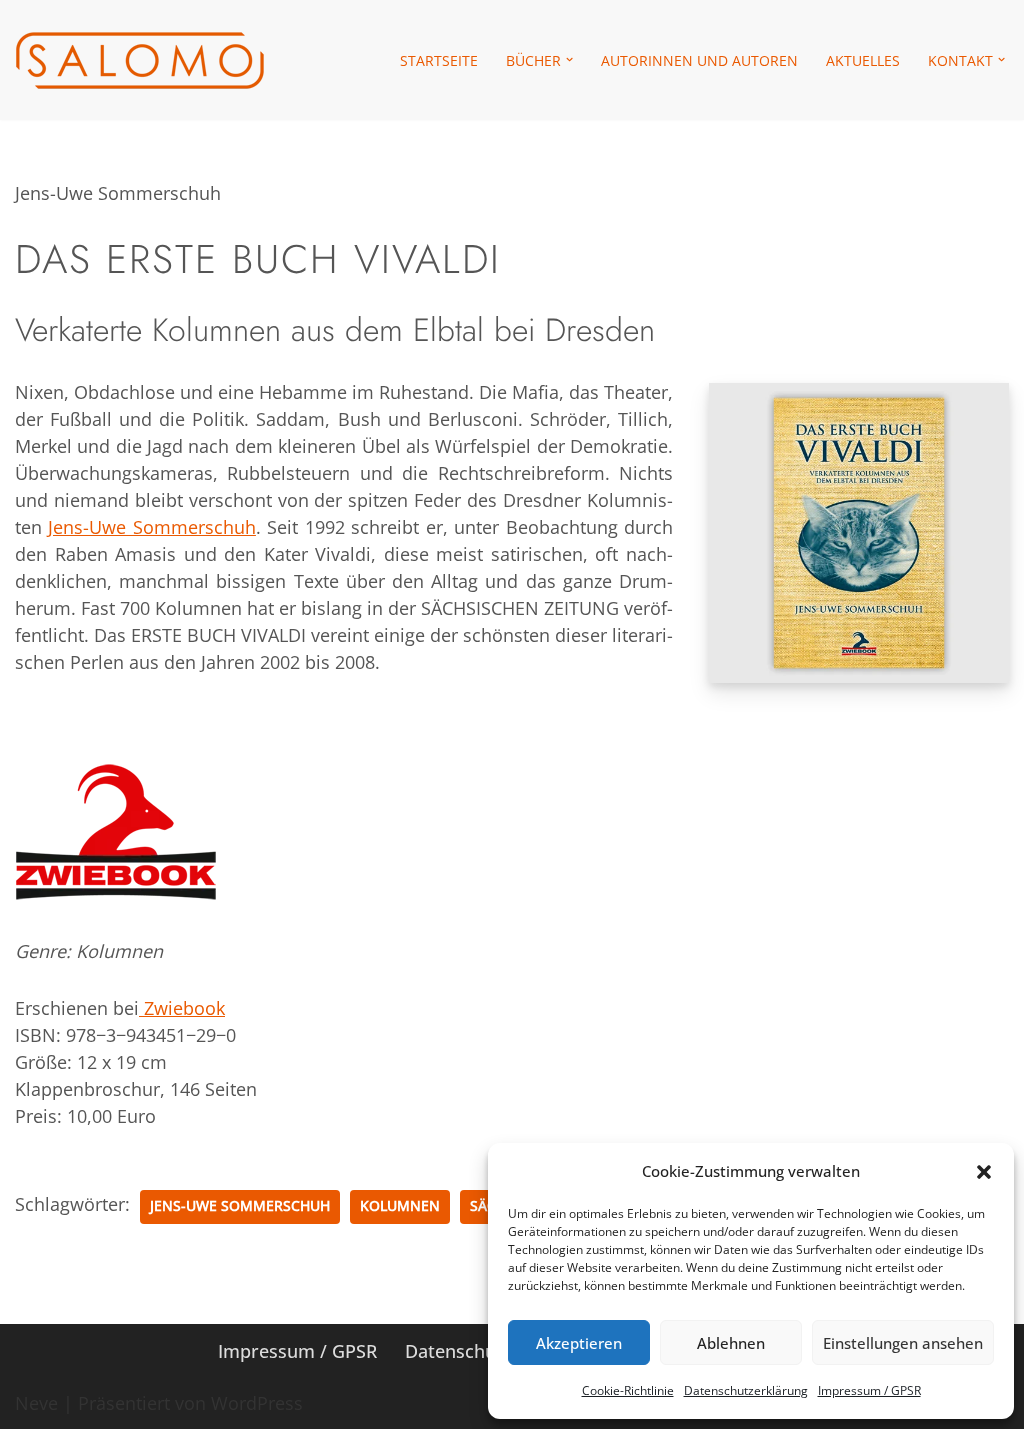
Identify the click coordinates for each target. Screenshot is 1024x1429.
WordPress (257, 1403)
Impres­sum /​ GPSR (869, 1390)
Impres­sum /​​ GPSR (297, 1351)
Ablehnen (731, 1343)
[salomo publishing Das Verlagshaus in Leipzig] (140, 60)
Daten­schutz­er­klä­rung (746, 1390)
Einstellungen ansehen (903, 1343)
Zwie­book (182, 1008)
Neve (36, 1403)
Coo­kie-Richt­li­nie (628, 1390)
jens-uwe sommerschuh (240, 1206)
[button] (984, 1172)
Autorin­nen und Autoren (699, 60)
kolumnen (400, 1206)
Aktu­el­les (863, 60)
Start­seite (439, 60)
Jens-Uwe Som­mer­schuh (151, 527)
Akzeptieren (579, 1343)
